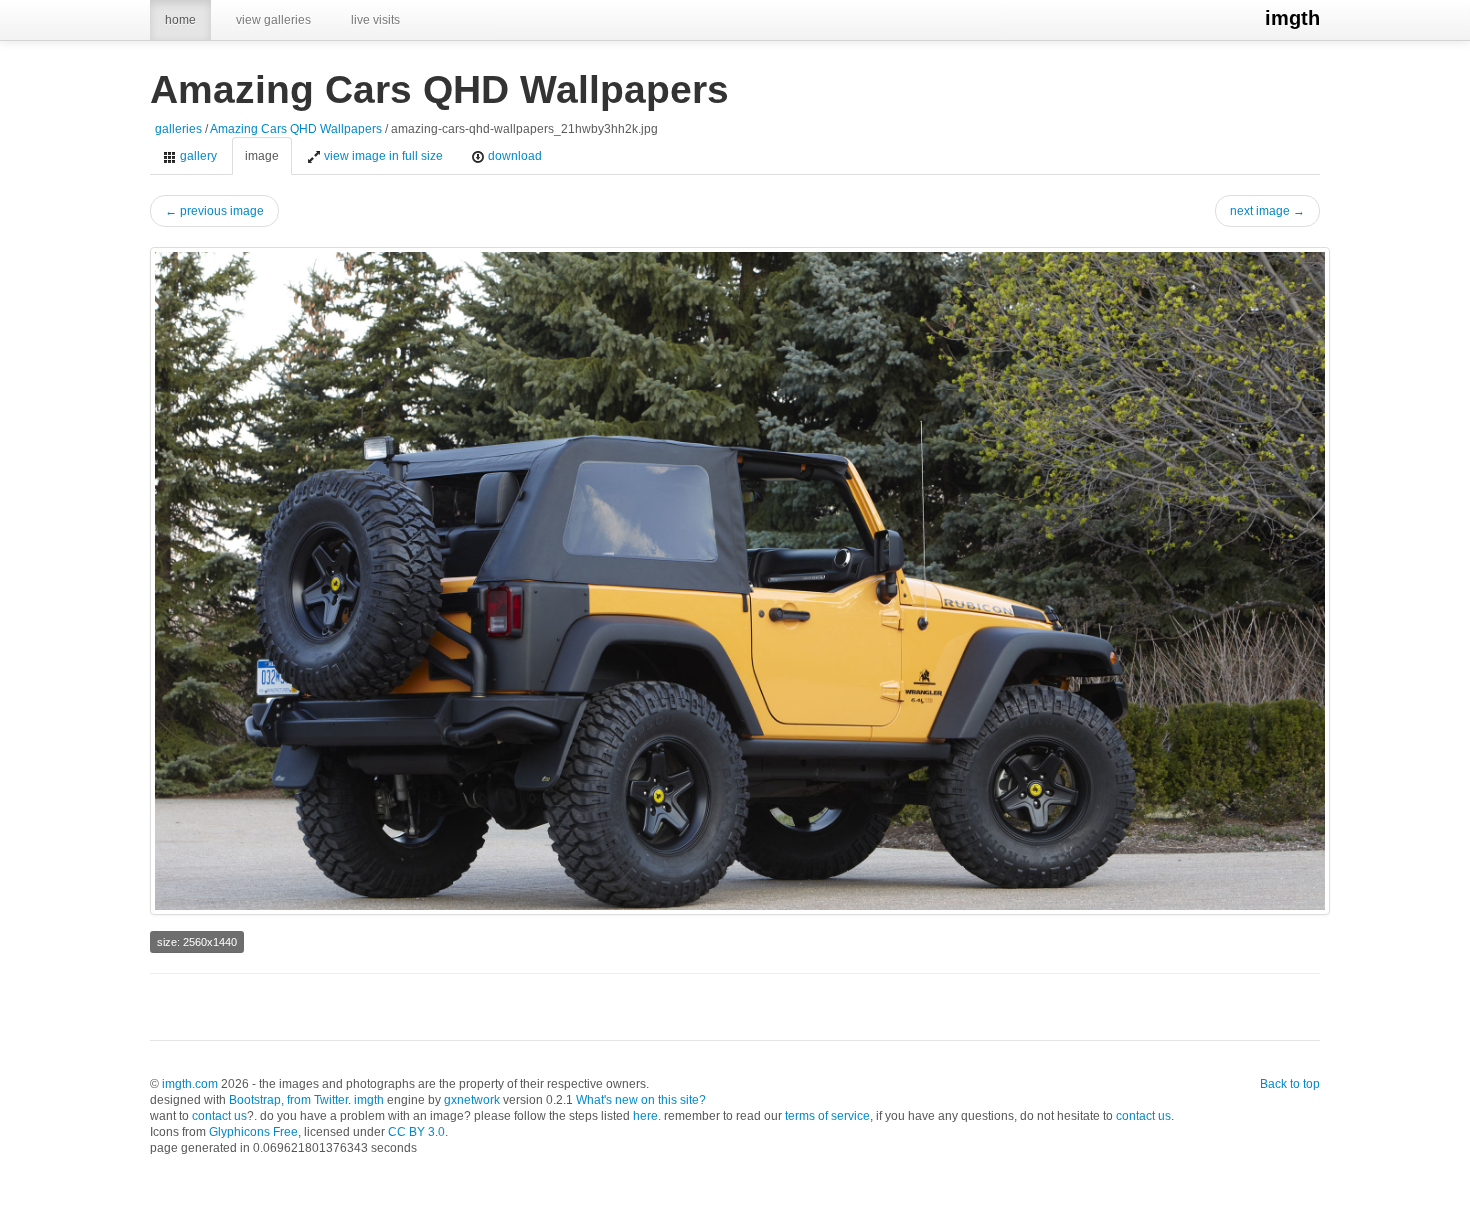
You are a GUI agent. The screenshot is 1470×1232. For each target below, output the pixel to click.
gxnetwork (472, 1100)
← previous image (214, 211)
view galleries (273, 20)
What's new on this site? (641, 1100)
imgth (1292, 18)
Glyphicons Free (253, 1132)
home (180, 20)
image (262, 156)
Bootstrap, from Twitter (288, 1100)
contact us (219, 1116)
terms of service (827, 1116)
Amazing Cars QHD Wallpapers (296, 129)
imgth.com (190, 1084)
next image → (1267, 211)
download (513, 156)
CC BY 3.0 (416, 1132)
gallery (197, 156)
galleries (178, 129)
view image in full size (382, 156)
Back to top (1290, 1084)
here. (647, 1116)
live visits (375, 20)
